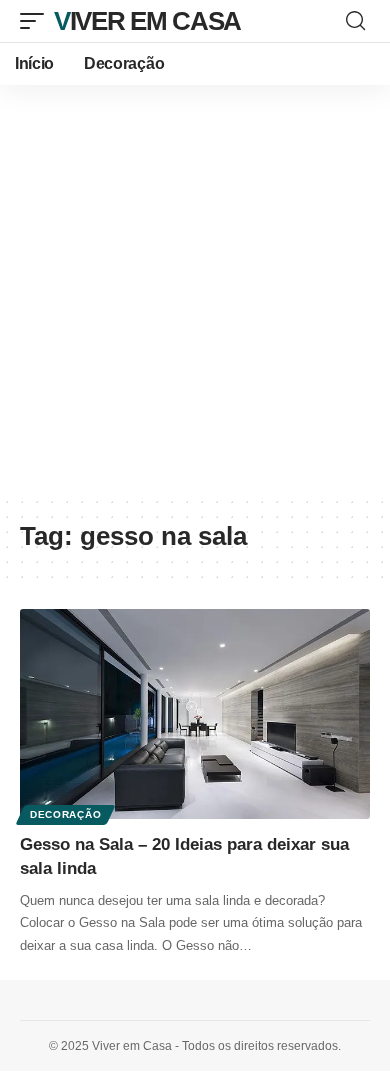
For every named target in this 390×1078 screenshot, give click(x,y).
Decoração (65, 814)
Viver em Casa (147, 21)
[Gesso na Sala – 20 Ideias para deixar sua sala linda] (195, 714)
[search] (355, 21)
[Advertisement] (195, 290)
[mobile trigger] (37, 21)
